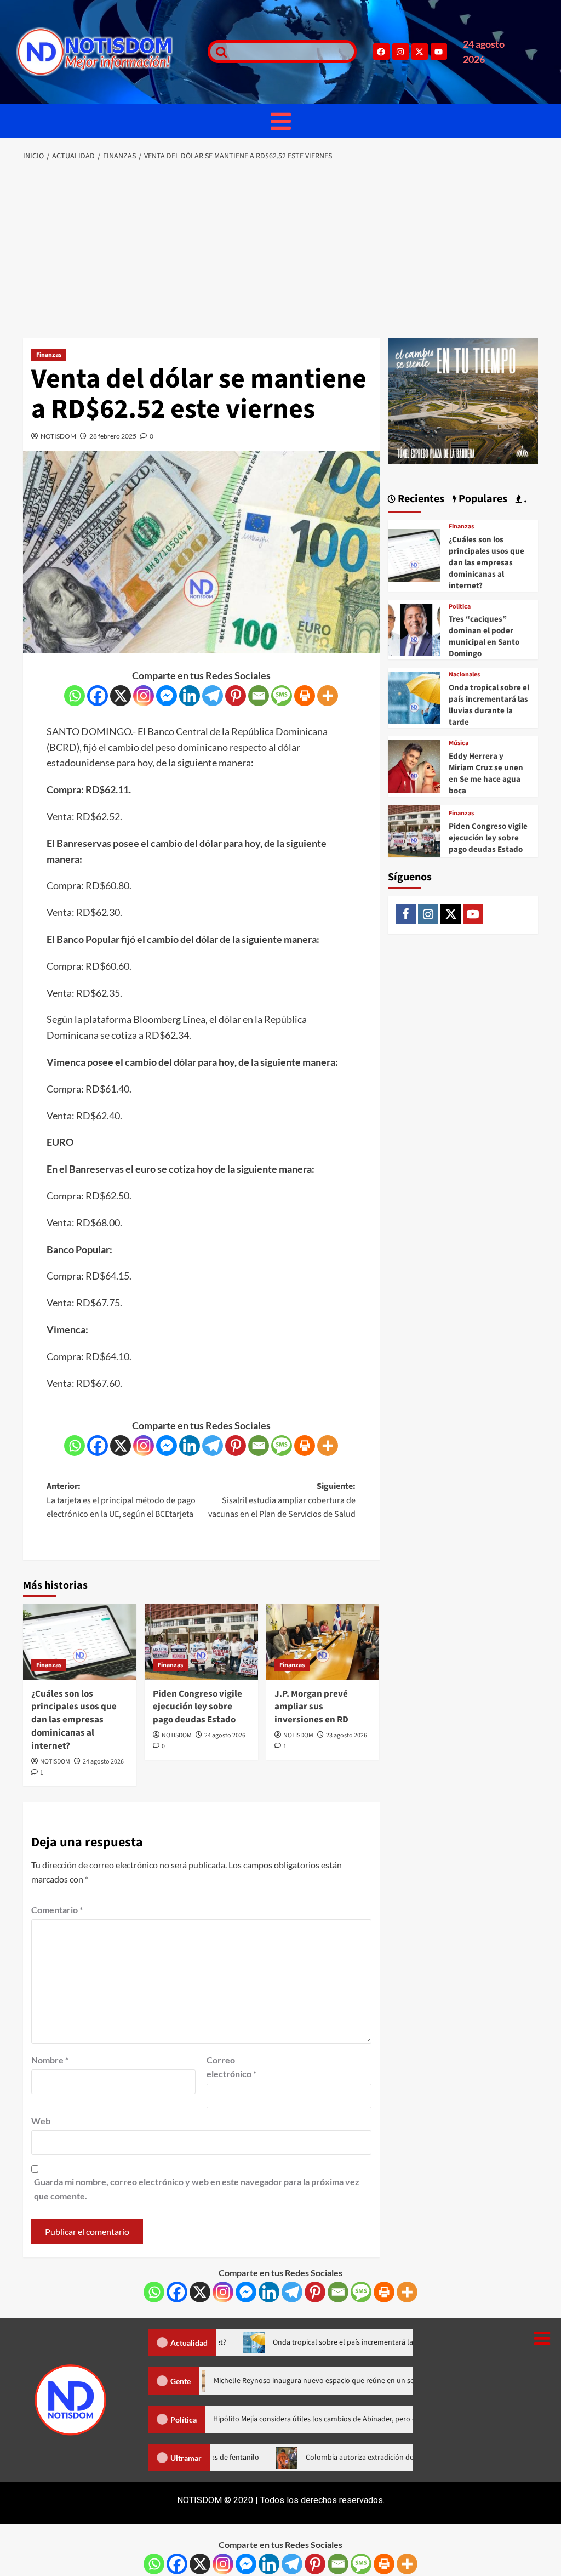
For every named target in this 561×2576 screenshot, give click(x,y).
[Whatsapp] (75, 696)
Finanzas (49, 355)
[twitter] (451, 914)
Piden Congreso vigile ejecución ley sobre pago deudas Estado (198, 1707)
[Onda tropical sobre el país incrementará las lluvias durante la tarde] (414, 696)
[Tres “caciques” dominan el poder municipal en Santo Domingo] (414, 629)
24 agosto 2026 (103, 1762)
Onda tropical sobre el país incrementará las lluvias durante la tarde (489, 705)
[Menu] (280, 121)
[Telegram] (213, 696)
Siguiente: (282, 1500)
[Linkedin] (190, 696)
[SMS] (282, 696)
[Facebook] (381, 52)
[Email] (259, 696)
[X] (121, 696)
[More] (328, 696)
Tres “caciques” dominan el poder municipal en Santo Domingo (484, 636)
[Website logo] (107, 52)
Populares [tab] (482, 499)
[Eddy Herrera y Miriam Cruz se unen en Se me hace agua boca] (414, 765)
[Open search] (219, 52)
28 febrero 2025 (113, 436)
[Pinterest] (236, 696)
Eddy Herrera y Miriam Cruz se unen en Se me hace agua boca (486, 774)
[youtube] (473, 914)
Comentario (57, 1910)
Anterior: (121, 1500)
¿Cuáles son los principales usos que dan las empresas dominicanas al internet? (74, 1720)
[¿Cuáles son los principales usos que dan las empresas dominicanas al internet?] (80, 1642)
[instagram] (428, 914)
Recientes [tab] (420, 499)
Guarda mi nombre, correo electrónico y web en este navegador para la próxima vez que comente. (197, 2189)
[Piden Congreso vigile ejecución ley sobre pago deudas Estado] (201, 1642)
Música (459, 743)
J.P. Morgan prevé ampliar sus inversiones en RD (311, 1707)
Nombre (50, 2060)
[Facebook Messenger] (167, 696)
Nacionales (464, 675)
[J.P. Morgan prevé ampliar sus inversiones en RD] (323, 1642)
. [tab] (524, 499)
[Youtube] (439, 52)
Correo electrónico (231, 2067)
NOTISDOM (58, 436)
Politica (460, 607)
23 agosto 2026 (347, 1735)
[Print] (305, 696)
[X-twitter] (420, 52)
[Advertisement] (280, 251)
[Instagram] (400, 52)
